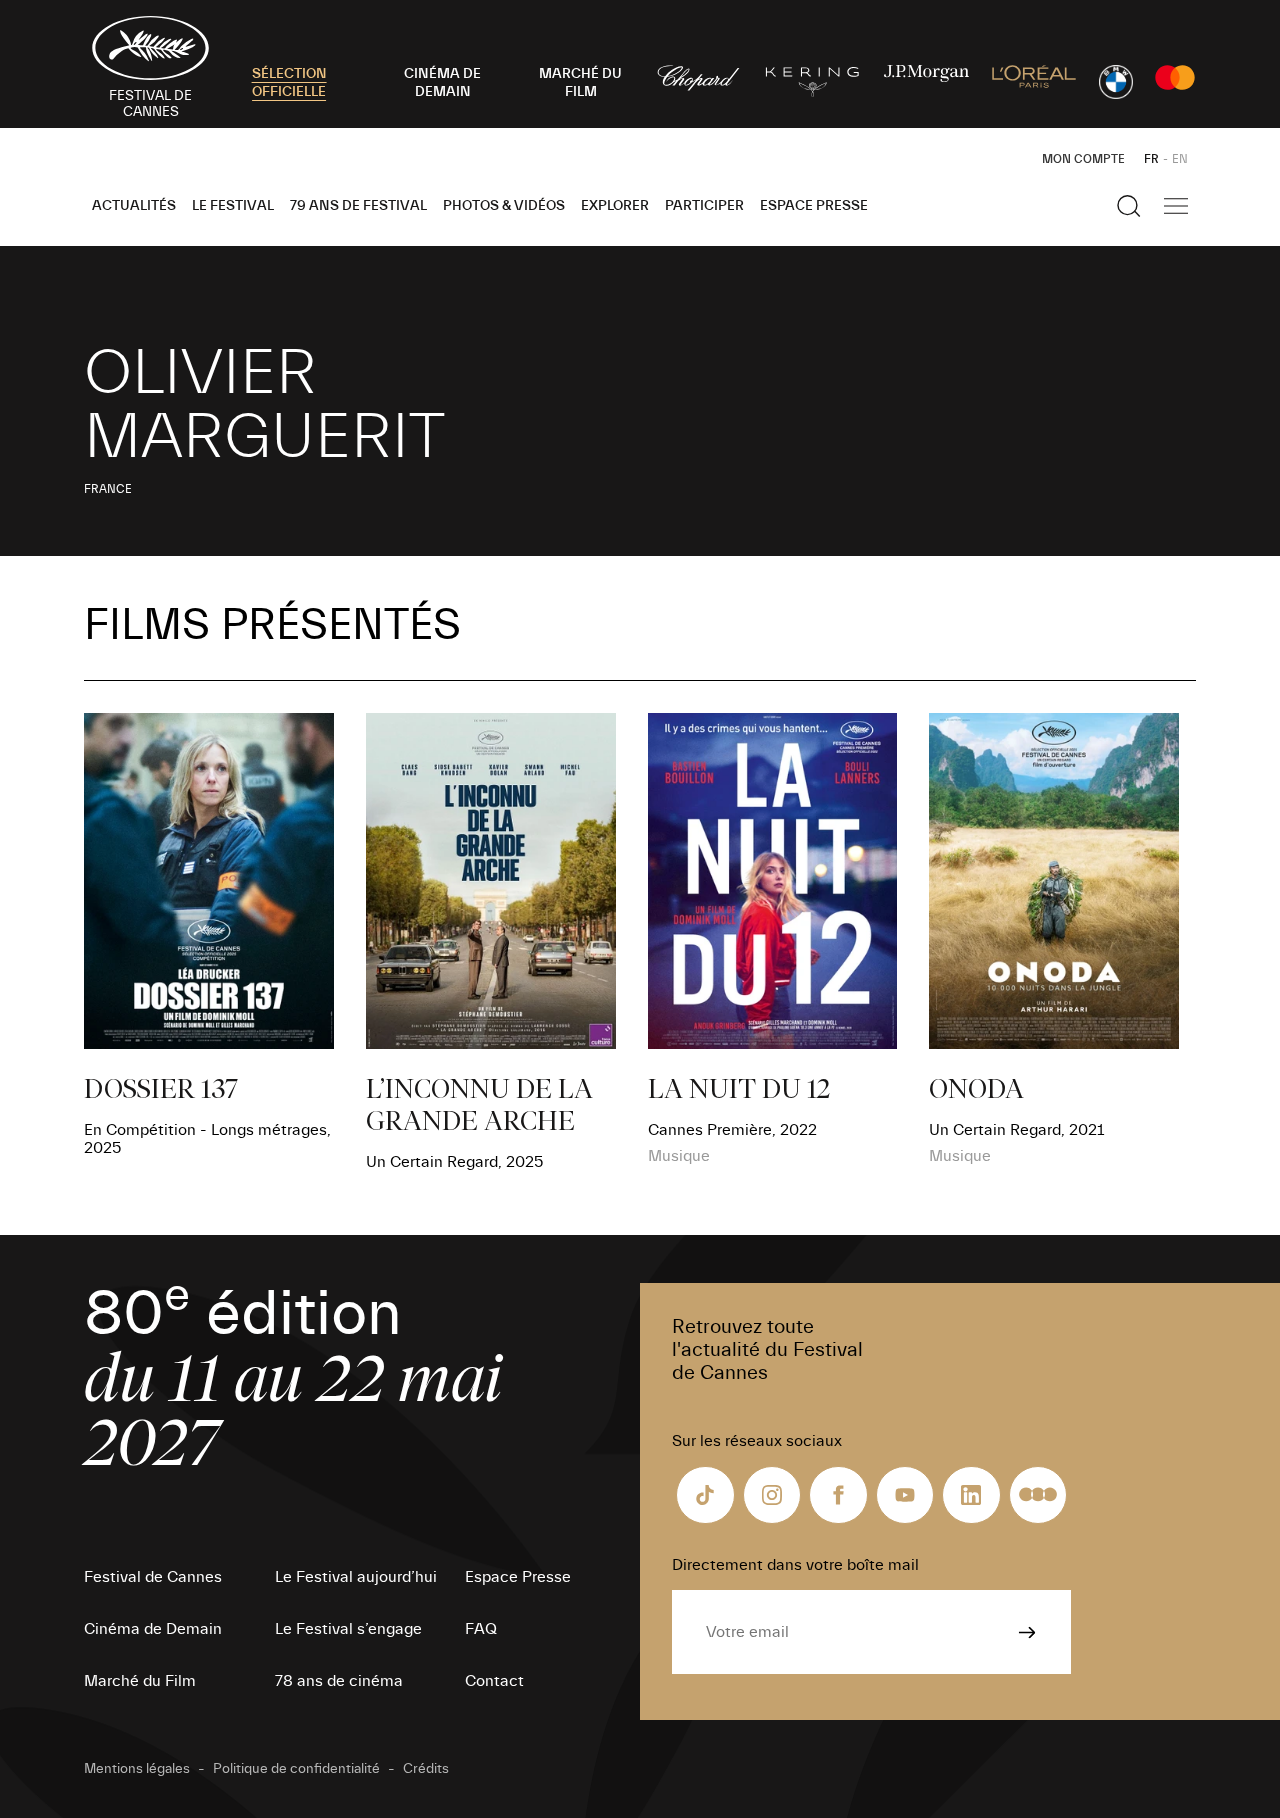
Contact (494, 1681)
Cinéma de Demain (153, 1629)
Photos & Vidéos (504, 206)
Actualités (134, 206)
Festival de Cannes (153, 1577)
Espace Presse (814, 206)
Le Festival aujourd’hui (356, 1577)
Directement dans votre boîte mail (795, 1565)
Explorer (615, 206)
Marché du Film (140, 1681)
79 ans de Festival (358, 206)
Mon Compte (1083, 159)
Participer (704, 206)
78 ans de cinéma (339, 1681)
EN (1180, 159)
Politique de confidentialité (296, 1769)
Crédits (426, 1769)
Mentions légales (137, 1769)
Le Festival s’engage (348, 1629)
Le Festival (233, 206)
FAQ (481, 1629)
